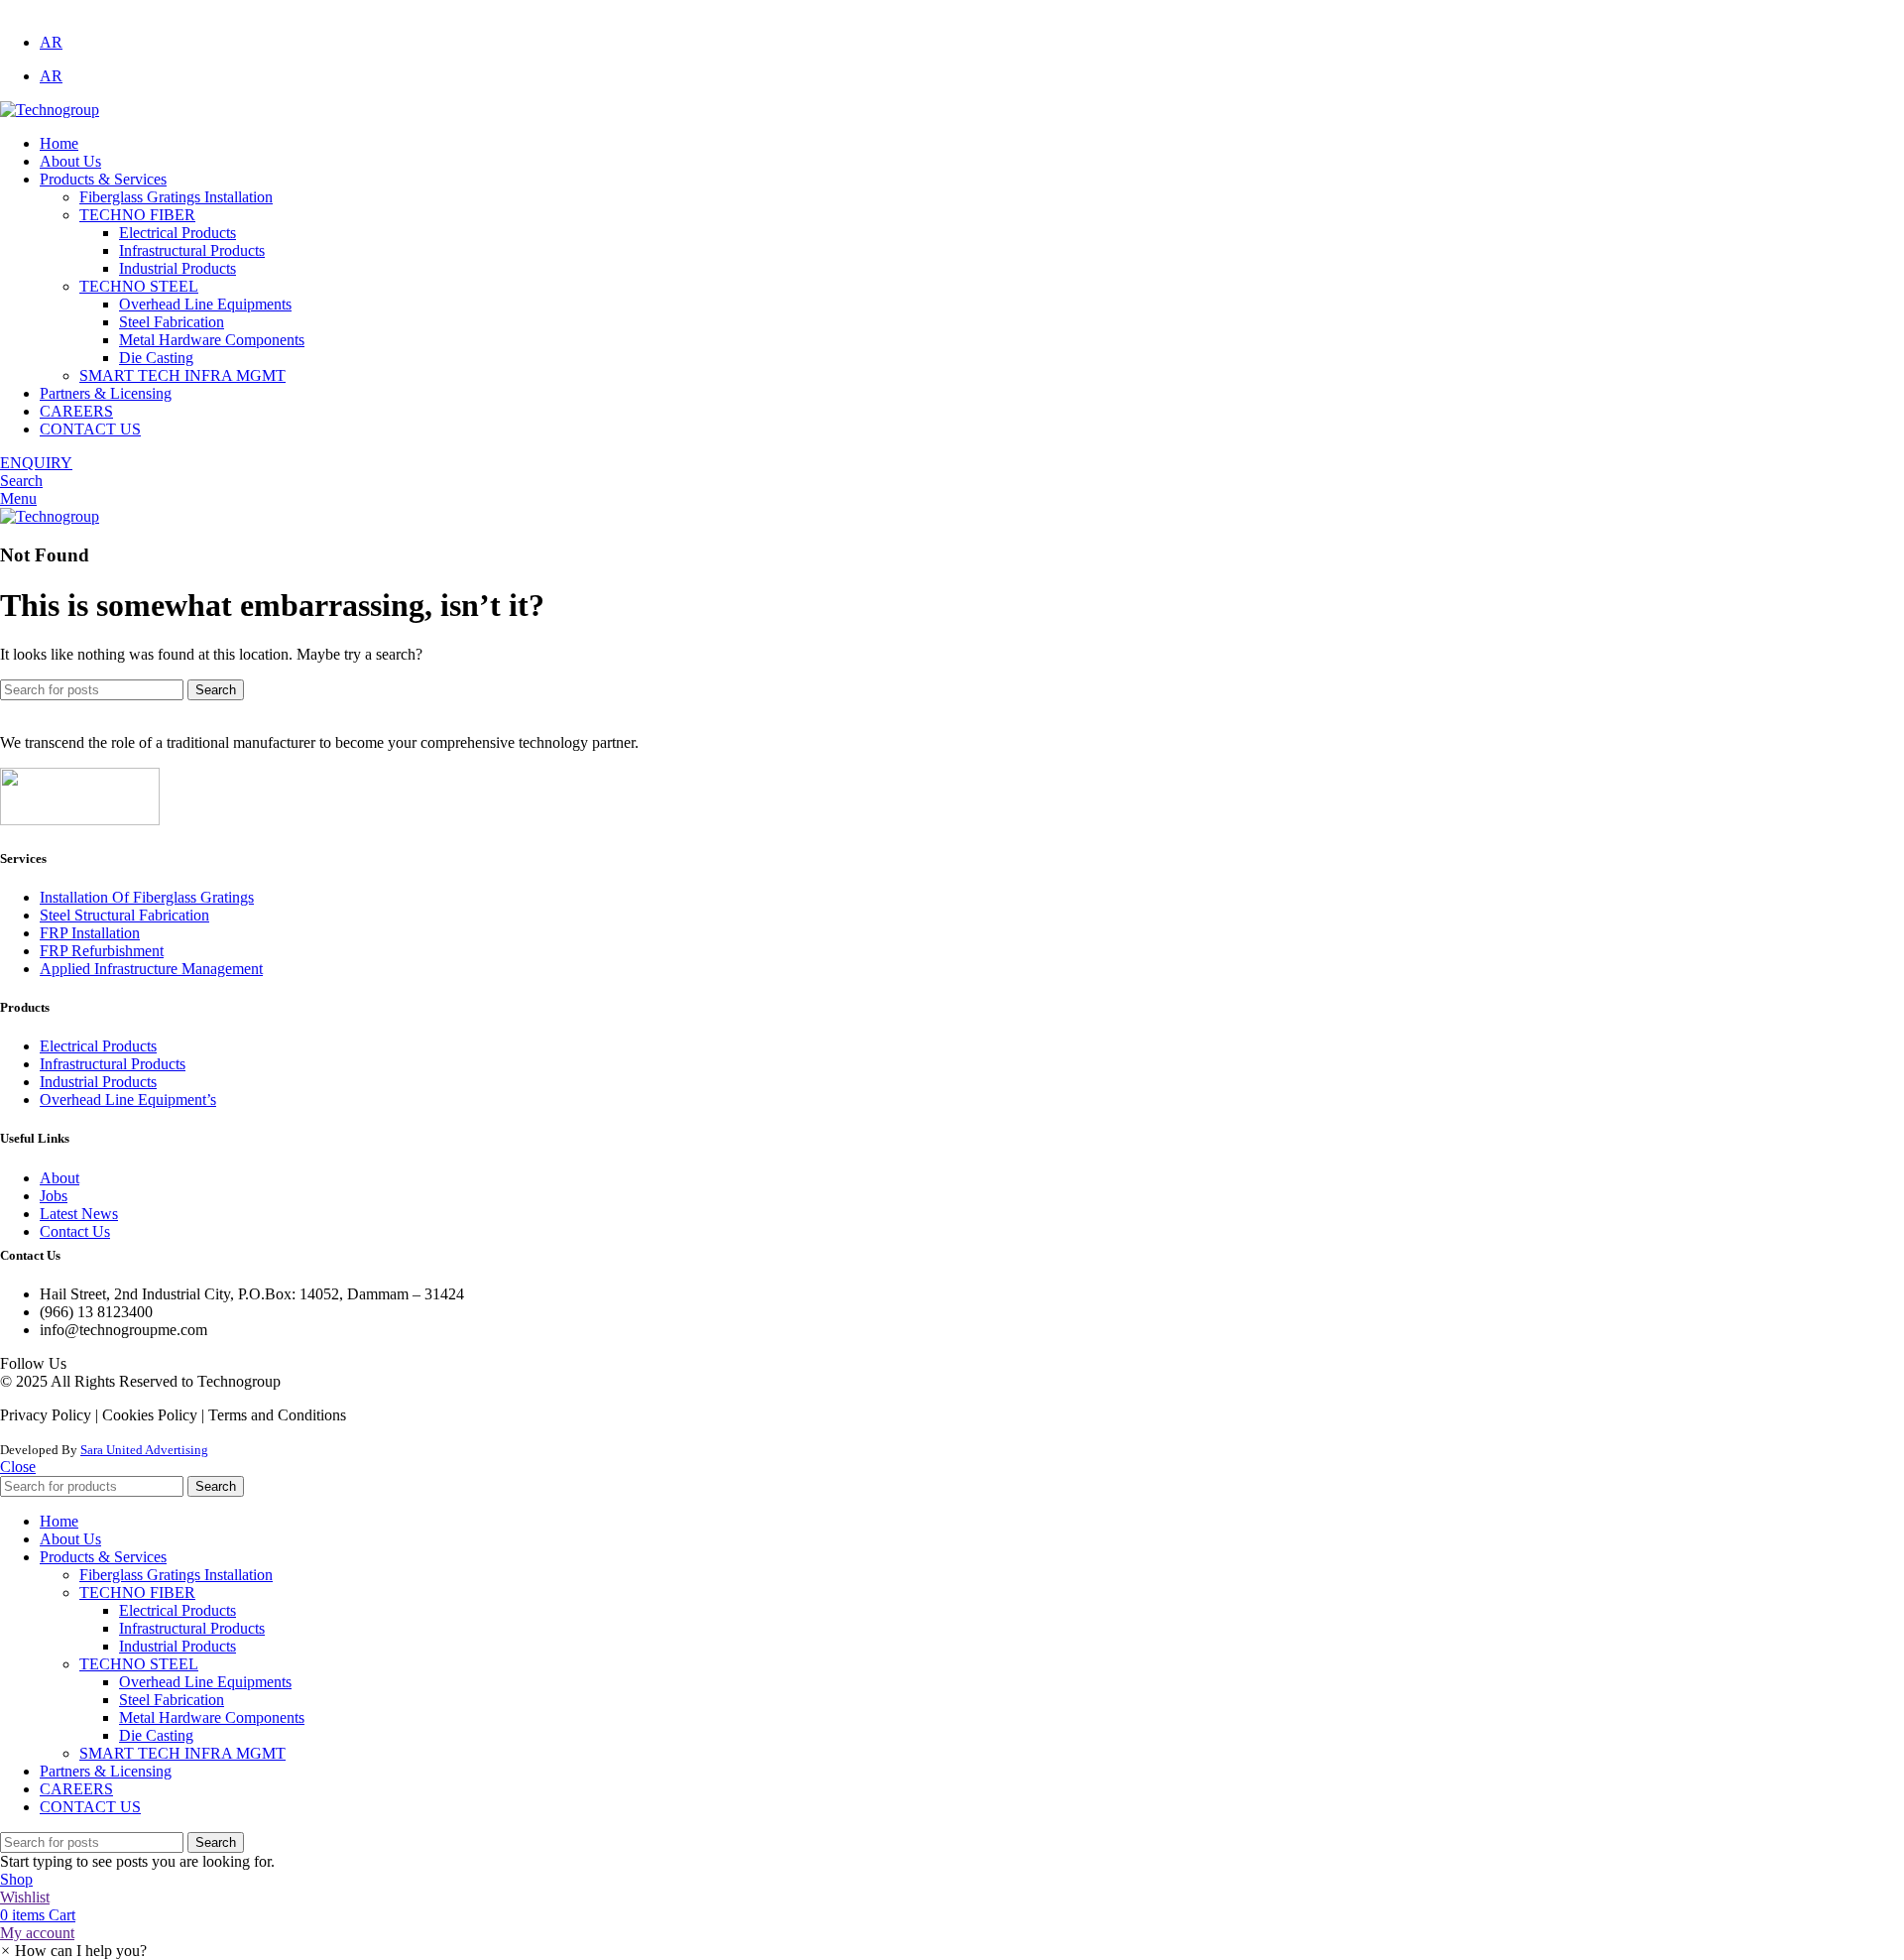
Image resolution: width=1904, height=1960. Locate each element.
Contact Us (75, 1231)
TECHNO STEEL (139, 286)
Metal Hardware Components (212, 340)
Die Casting (156, 358)
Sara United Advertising (144, 1450)
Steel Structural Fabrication (124, 915)
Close (18, 1467)
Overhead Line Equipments (205, 304)
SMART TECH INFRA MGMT (182, 375)
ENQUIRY (36, 463)
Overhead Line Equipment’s (128, 1100)
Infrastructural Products (192, 250)
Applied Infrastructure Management (151, 969)
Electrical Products (178, 233)
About (59, 1178)
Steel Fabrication (172, 322)
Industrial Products (178, 268)
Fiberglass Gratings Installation (176, 197)
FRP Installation (90, 933)
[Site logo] (50, 110)
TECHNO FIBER (137, 215)
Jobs (54, 1196)
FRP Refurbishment (102, 951)
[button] (73, 1951)
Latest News (79, 1214)
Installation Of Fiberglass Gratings (147, 897)
